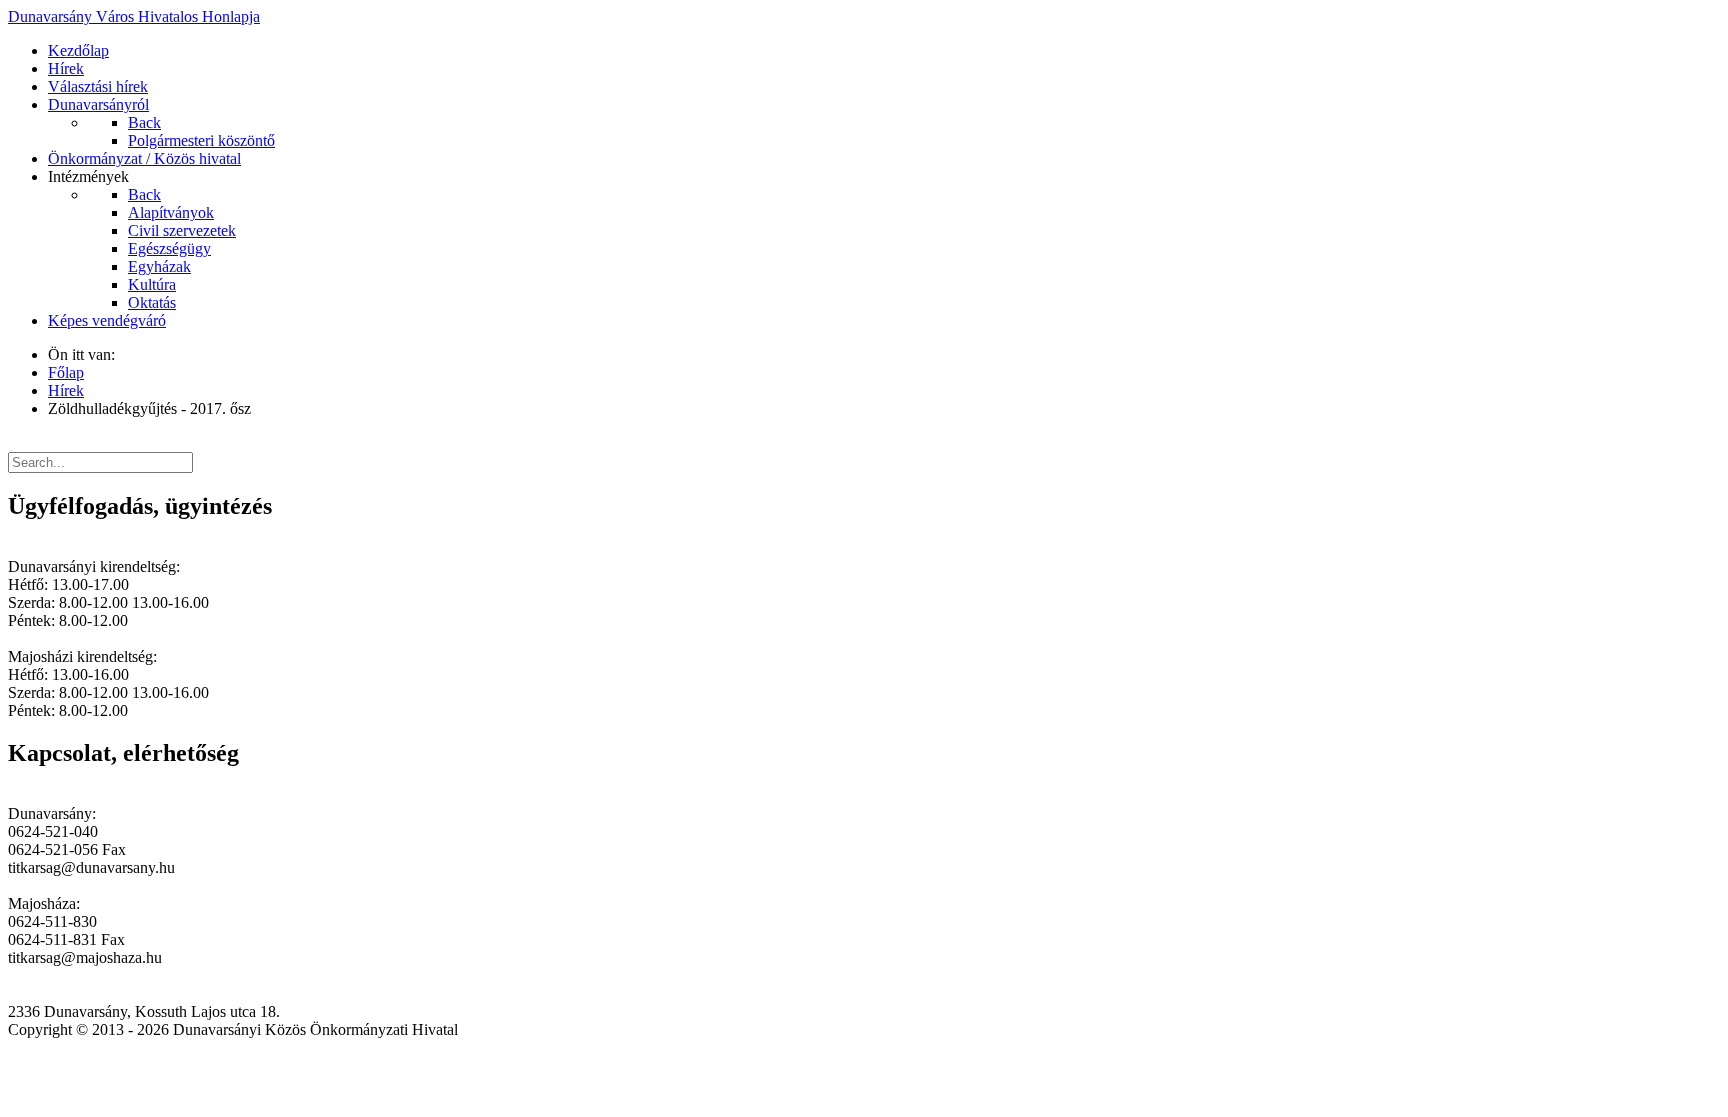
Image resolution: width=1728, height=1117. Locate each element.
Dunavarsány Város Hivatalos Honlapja (134, 16)
